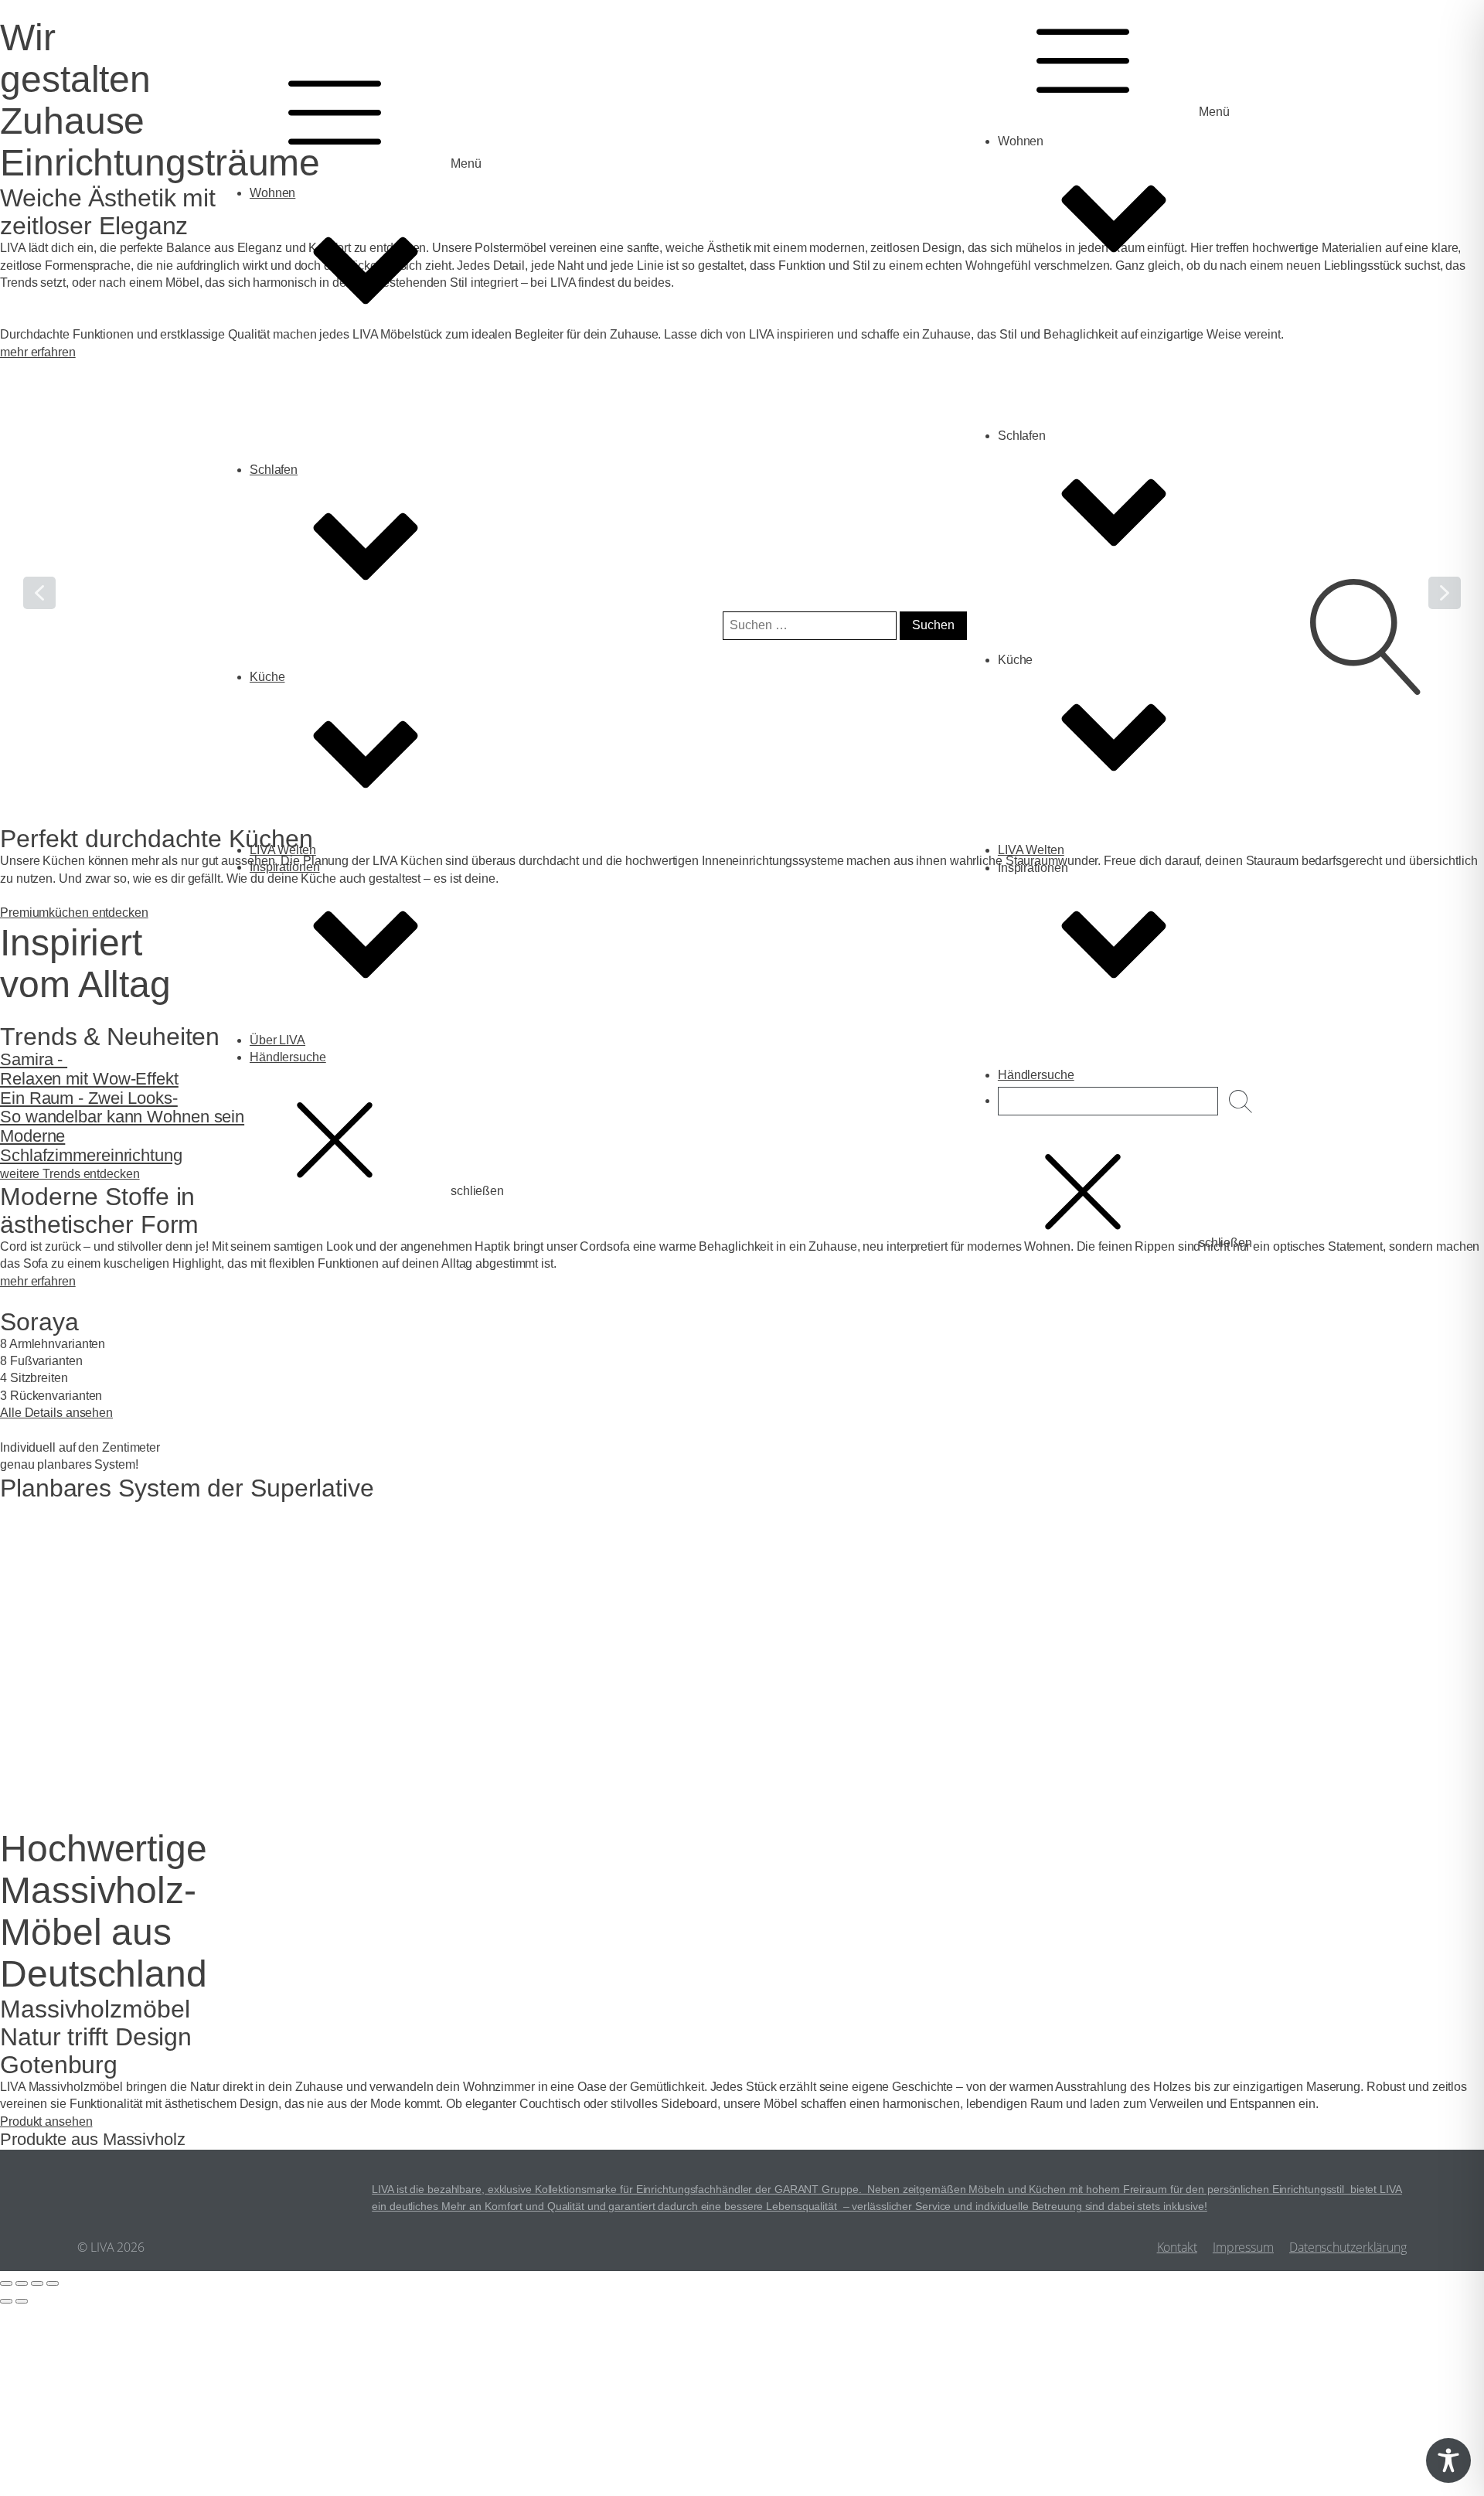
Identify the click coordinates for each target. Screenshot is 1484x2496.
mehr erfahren (38, 1281)
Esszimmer (311, 443)
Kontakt (1177, 2247)
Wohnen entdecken (1081, 357)
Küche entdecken (1076, 875)
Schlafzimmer (318, 720)
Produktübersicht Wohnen (351, 478)
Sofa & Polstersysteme (342, 409)
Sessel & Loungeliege (340, 426)
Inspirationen (285, 867)
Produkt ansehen (46, 2121)
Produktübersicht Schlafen (352, 737)
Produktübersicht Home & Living (368, 530)
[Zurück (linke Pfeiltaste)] (6, 2301)
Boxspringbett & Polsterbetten (361, 702)
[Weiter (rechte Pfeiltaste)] (22, 2301)
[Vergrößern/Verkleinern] (6, 2283)
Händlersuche (288, 1057)
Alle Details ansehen (56, 1413)
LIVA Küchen (316, 892)
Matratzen (307, 685)
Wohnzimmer (317, 460)
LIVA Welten (283, 850)
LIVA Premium (319, 910)
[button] (16, 1795)
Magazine (307, 1083)
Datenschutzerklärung (1348, 2247)
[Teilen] (37, 2283)
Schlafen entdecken (1082, 650)
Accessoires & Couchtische (355, 512)
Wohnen (272, 193)
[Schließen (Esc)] (53, 2283)
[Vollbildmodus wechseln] (22, 2283)
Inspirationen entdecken (1094, 1083)
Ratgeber (306, 1100)
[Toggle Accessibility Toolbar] (1448, 2460)
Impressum (1243, 2247)
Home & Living (321, 495)
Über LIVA (277, 1040)
